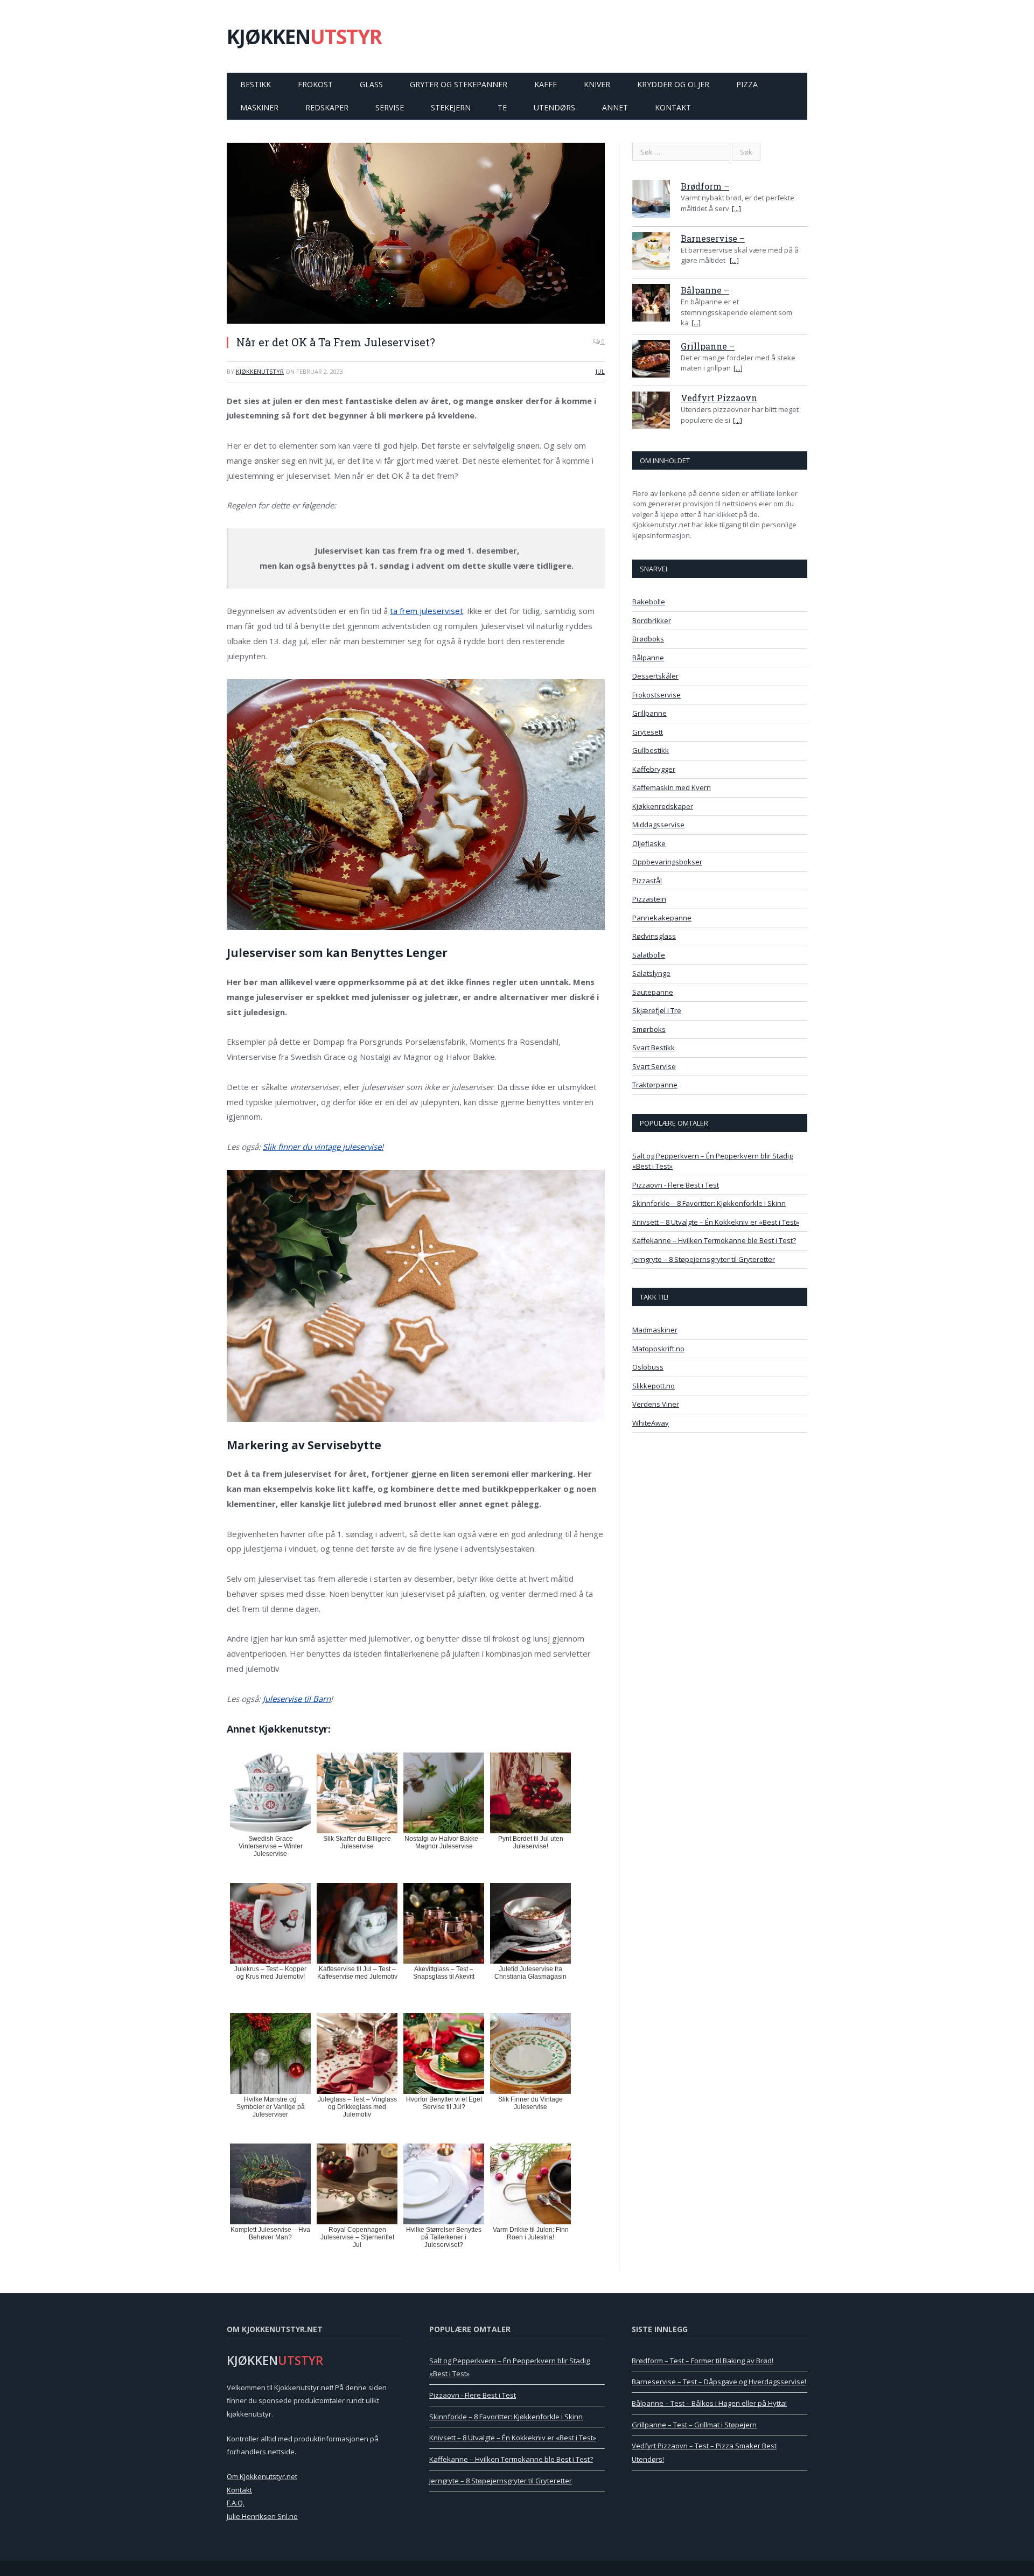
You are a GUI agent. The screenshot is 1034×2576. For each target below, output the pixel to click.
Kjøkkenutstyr (260, 371)
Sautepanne (653, 992)
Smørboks (649, 1029)
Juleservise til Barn (297, 1699)
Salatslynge (651, 973)
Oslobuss (648, 1367)
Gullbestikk (651, 750)
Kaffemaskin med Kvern (672, 787)
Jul (600, 371)
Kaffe (546, 84)
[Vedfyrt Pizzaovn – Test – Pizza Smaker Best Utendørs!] (651, 412)
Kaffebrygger (654, 769)
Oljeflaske (649, 843)
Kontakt (673, 107)
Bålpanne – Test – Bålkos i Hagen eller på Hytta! (709, 2403)
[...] (736, 208)
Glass (371, 84)
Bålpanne (648, 658)
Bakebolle (649, 602)
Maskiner (259, 107)
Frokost (315, 84)
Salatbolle (649, 955)
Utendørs (554, 107)
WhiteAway (651, 1423)
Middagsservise (658, 825)
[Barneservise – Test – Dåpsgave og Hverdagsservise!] (651, 253)
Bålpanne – (705, 290)
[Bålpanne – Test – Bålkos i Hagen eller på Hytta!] (651, 304)
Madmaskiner (655, 1330)
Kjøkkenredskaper (663, 806)
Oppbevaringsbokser (667, 862)
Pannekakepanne (662, 918)
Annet (615, 107)
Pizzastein (649, 899)
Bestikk (256, 84)
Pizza (747, 84)
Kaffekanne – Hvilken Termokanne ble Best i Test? (714, 1240)
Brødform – (705, 186)
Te (502, 107)
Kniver (597, 84)
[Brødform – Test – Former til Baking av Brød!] (651, 200)
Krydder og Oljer (673, 84)
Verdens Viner (656, 1404)
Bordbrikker (652, 620)
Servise (390, 107)
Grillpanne (649, 713)
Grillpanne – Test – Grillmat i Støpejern (694, 2425)
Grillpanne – (708, 346)
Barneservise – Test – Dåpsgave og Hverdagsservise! (719, 2382)
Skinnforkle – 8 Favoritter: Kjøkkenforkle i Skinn (709, 1203)
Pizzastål (647, 881)
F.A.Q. (236, 2503)
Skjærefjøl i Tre (657, 1010)
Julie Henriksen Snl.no (262, 2516)
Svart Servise (654, 1066)
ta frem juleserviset (427, 611)
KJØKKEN (304, 36)
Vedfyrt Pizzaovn (719, 398)
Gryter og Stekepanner (459, 84)
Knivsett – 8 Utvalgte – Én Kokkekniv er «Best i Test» (716, 1222)
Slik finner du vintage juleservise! (323, 1147)
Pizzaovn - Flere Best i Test (676, 1185)
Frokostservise (656, 695)
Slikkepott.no (654, 1386)
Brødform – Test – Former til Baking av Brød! (703, 2361)
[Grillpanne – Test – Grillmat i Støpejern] (651, 360)
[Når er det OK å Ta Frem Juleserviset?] (416, 235)
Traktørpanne (655, 1085)
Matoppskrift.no (658, 1349)
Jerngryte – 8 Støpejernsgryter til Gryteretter (704, 1259)
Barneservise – (713, 238)
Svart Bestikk (654, 1048)
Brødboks (648, 639)
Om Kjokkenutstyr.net (262, 2476)
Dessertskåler (655, 676)
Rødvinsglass (654, 936)
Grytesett (648, 732)
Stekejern (451, 107)
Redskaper (327, 107)
